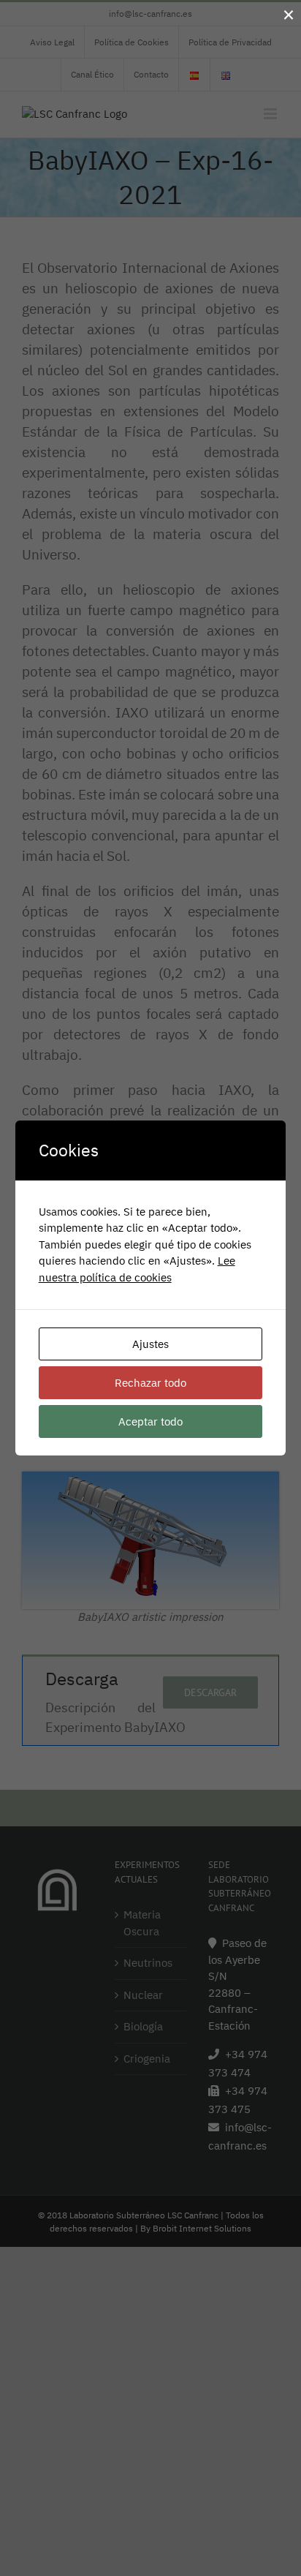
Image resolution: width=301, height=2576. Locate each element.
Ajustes (150, 1344)
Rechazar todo (150, 1383)
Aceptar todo (150, 1421)
